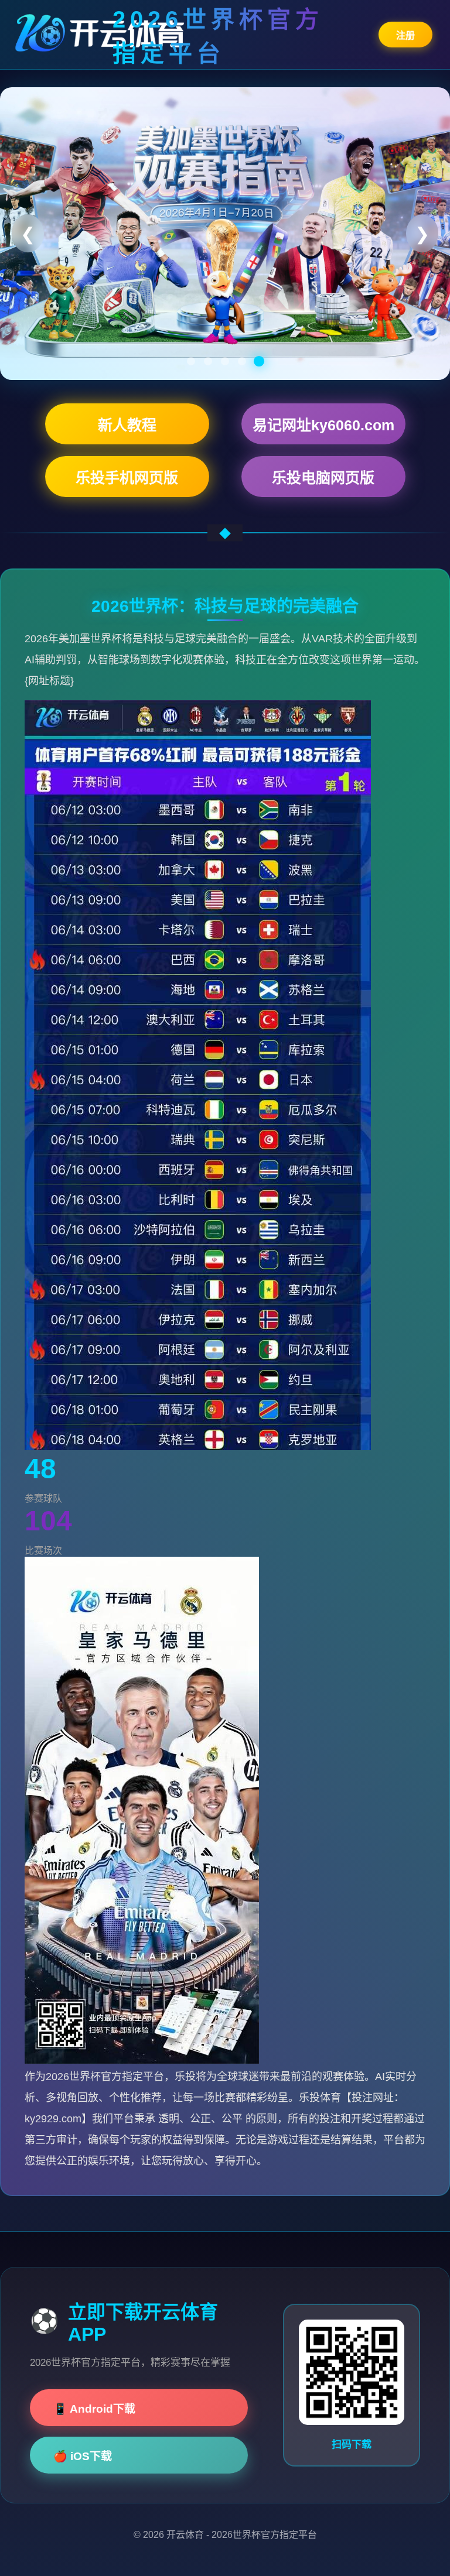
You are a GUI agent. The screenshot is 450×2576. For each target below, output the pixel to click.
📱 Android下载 (94, 2409)
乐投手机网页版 (127, 478)
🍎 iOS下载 (83, 2456)
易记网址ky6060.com (323, 425)
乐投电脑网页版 (323, 478)
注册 (405, 35)
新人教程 (127, 425)
